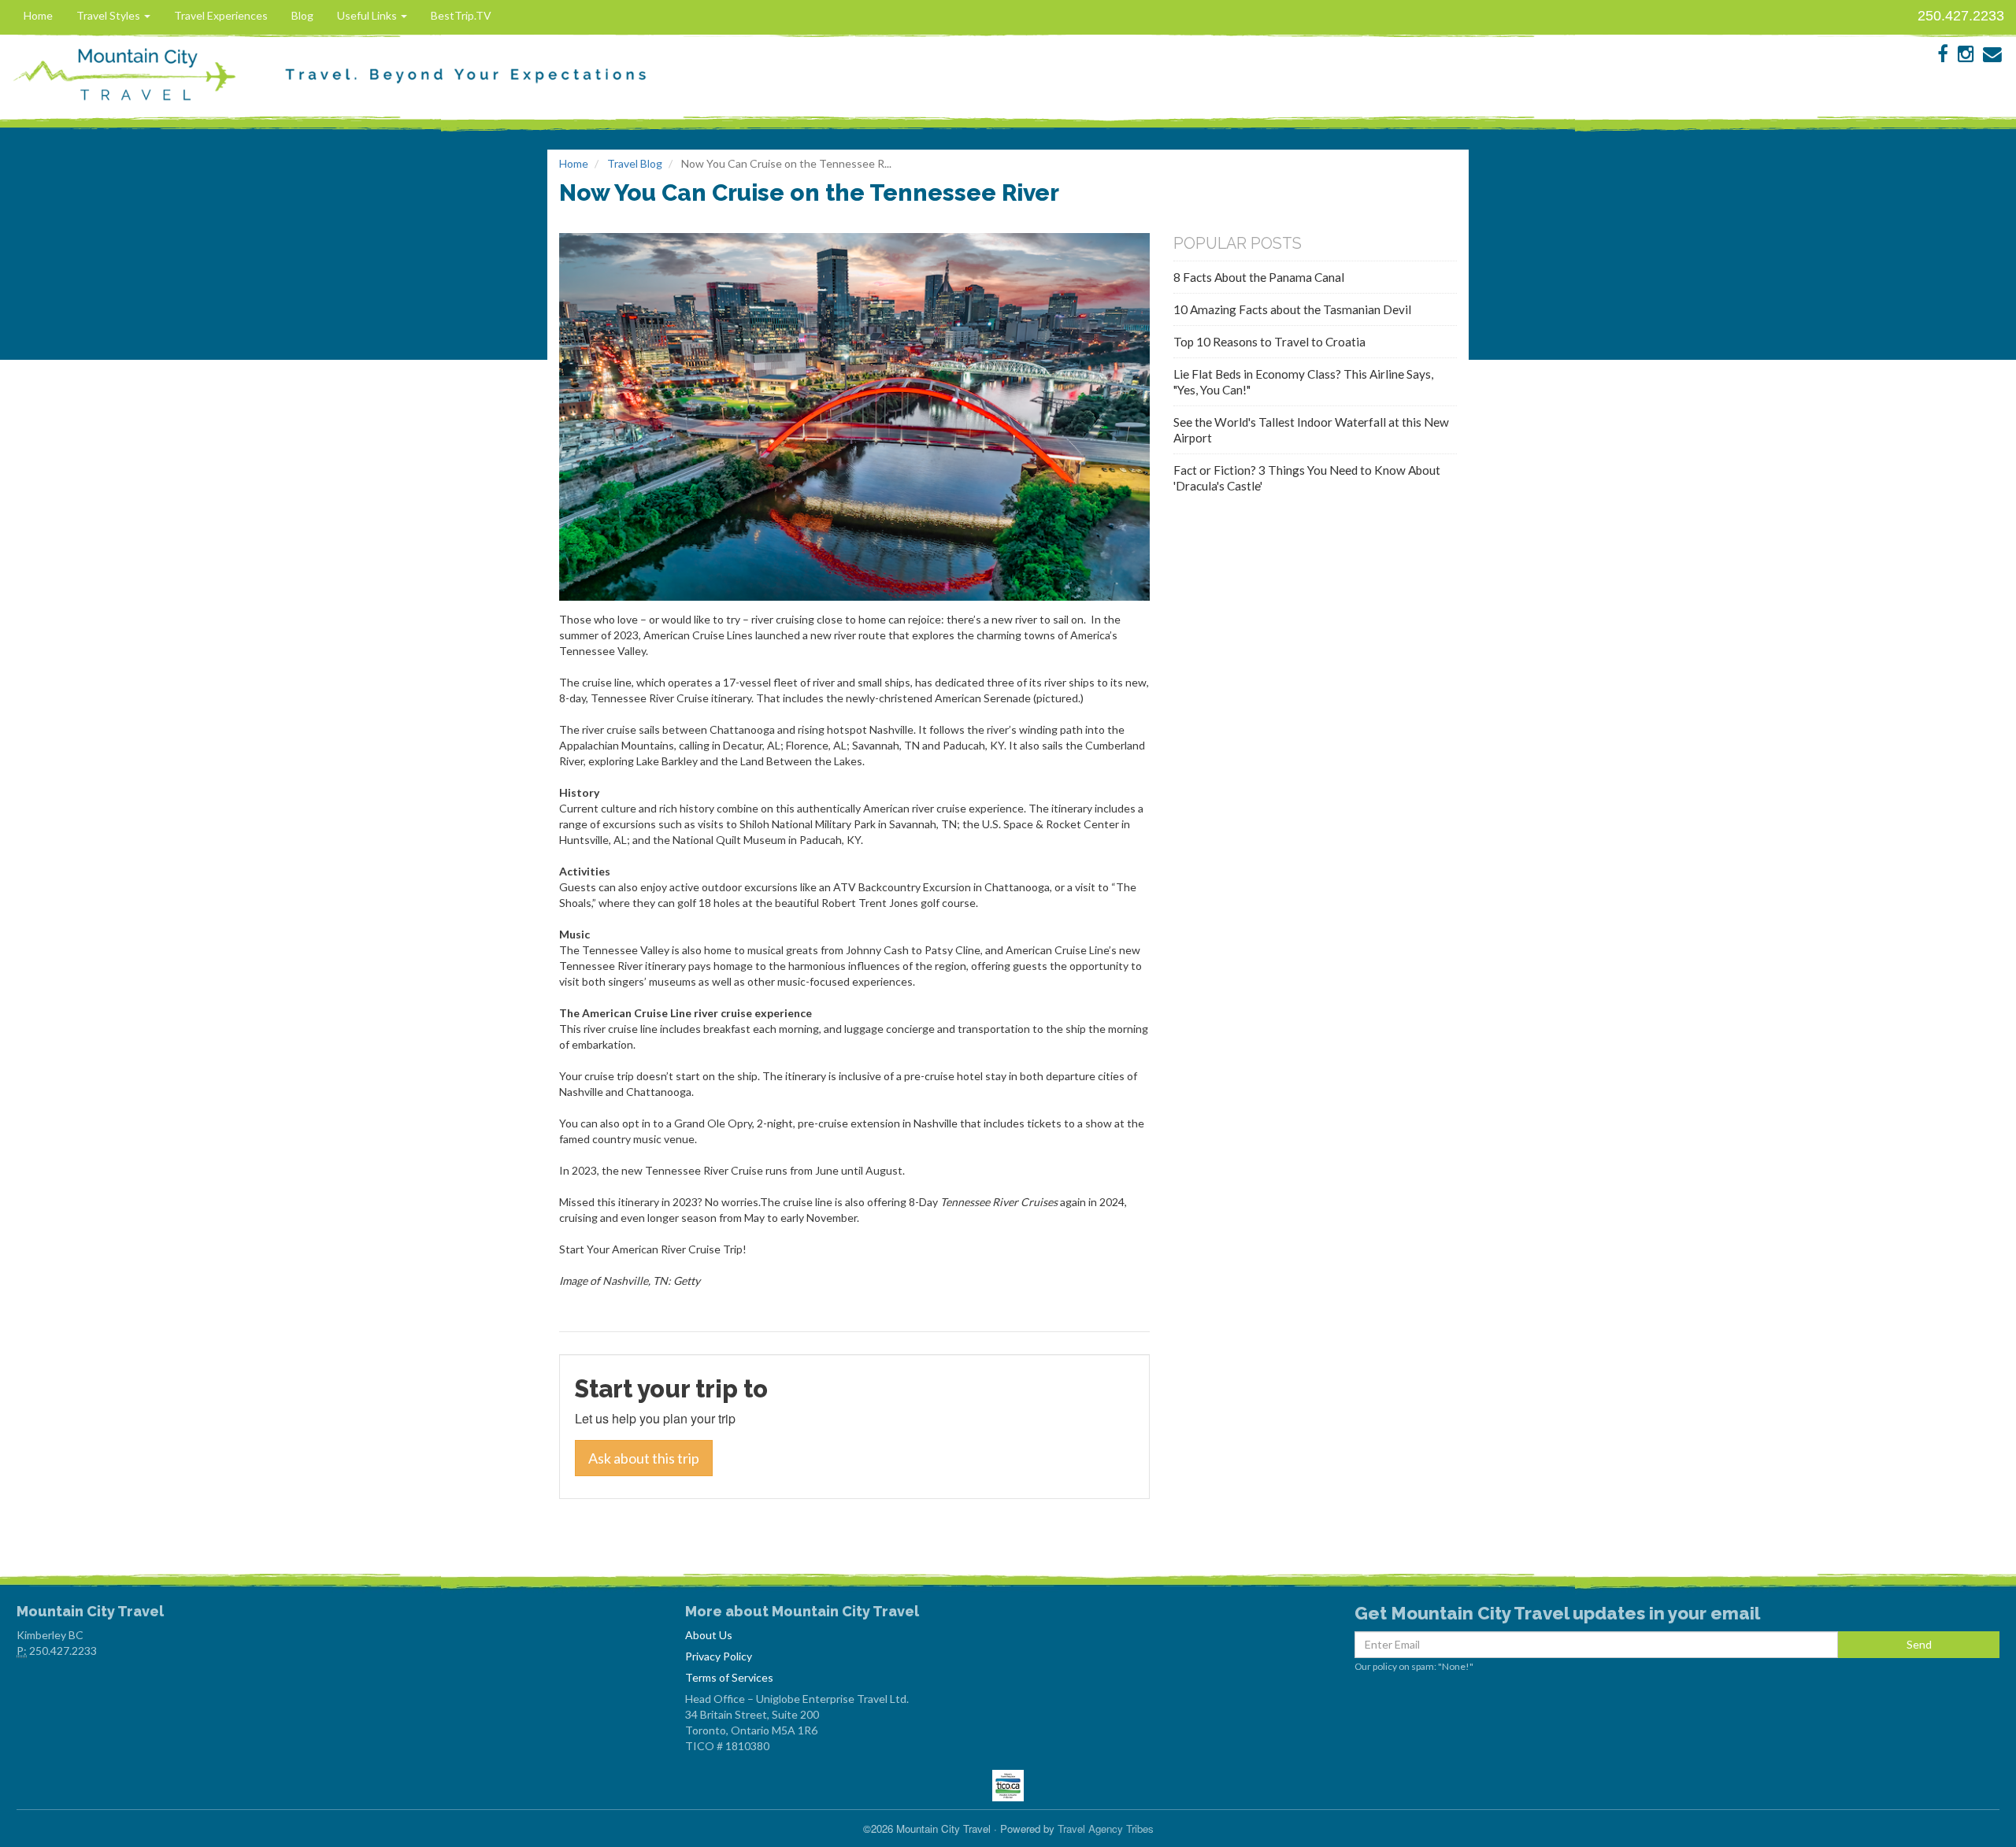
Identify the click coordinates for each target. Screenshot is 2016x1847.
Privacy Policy (719, 1656)
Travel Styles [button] (109, 15)
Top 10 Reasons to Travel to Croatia (1269, 342)
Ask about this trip (644, 1458)
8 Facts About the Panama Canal (1259, 277)
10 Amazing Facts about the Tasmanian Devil (1292, 309)
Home (38, 15)
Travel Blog (635, 163)
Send (1919, 1644)
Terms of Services (729, 1677)
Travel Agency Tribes (1106, 1828)
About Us (709, 1635)
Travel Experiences (221, 15)
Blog (302, 15)
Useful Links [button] (368, 15)
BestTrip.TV (461, 15)
